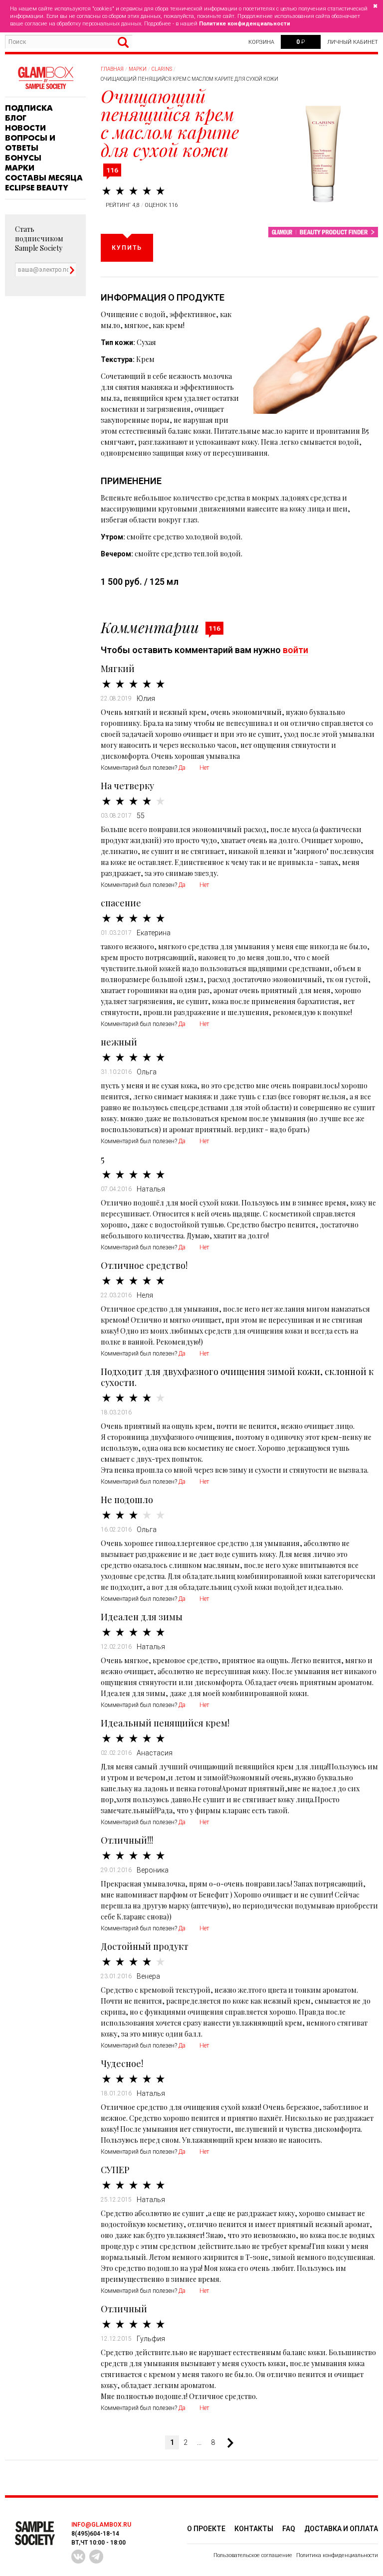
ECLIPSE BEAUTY (37, 188)
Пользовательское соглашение (253, 2555)
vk (78, 2557)
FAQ (289, 2529)
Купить (127, 248)
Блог (16, 118)
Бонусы (23, 158)
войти (295, 650)
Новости (25, 128)
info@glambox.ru (101, 2525)
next (226, 2443)
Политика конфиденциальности (337, 2555)
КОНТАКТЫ (254, 2529)
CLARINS (162, 69)
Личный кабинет (353, 42)
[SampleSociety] (45, 78)
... (199, 2442)
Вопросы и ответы (30, 143)
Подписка (29, 108)
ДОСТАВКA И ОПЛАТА (341, 2529)
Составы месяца (44, 178)
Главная (112, 69)
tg (96, 2557)
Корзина (261, 42)
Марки (20, 168)
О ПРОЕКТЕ (206, 2529)
